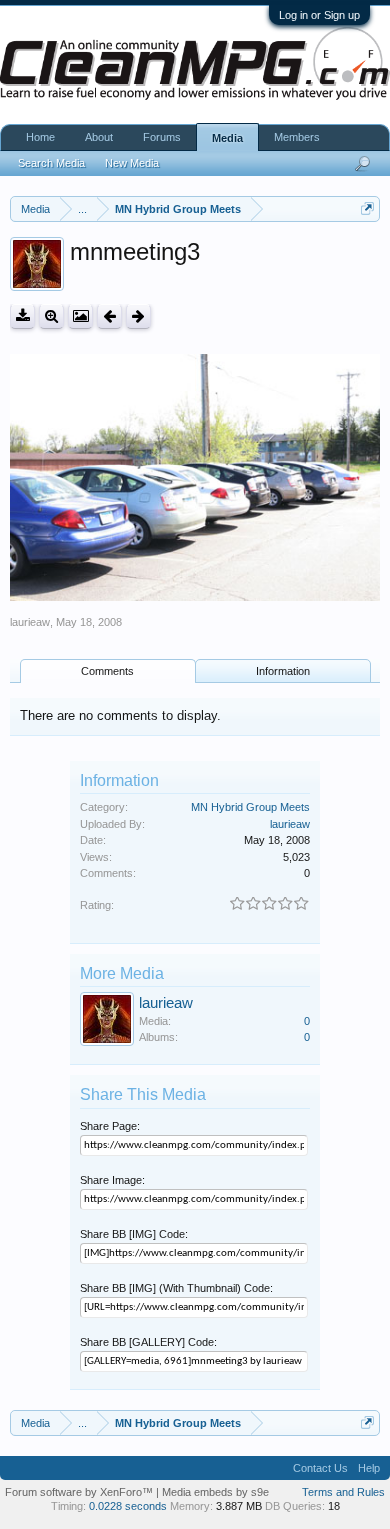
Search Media (51, 163)
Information (283, 671)
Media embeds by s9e (215, 1492)
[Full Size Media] (51, 316)
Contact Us (320, 1468)
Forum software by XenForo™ (80, 1492)
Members (297, 137)
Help (369, 1468)
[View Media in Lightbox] (80, 316)
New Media (132, 163)
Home (40, 137)
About (99, 137)
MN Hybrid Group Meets (250, 807)
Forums (162, 137)
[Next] (138, 316)
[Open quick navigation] (367, 208)
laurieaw (30, 622)
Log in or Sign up (319, 15)
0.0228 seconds (128, 1506)
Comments (107, 671)
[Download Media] (22, 316)
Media (227, 138)
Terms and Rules (343, 1492)
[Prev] (109, 316)
